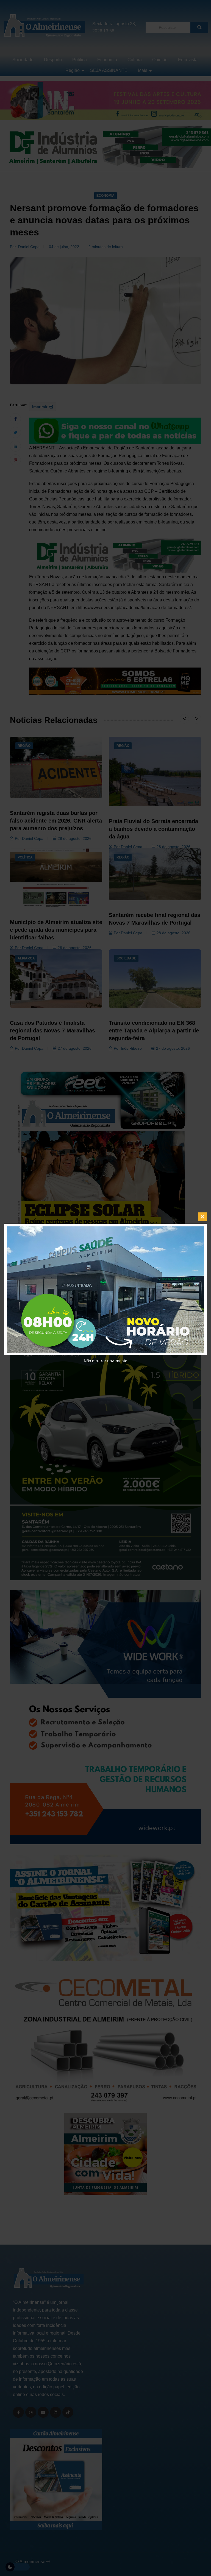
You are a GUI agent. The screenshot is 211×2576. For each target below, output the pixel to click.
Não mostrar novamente (105, 1361)
